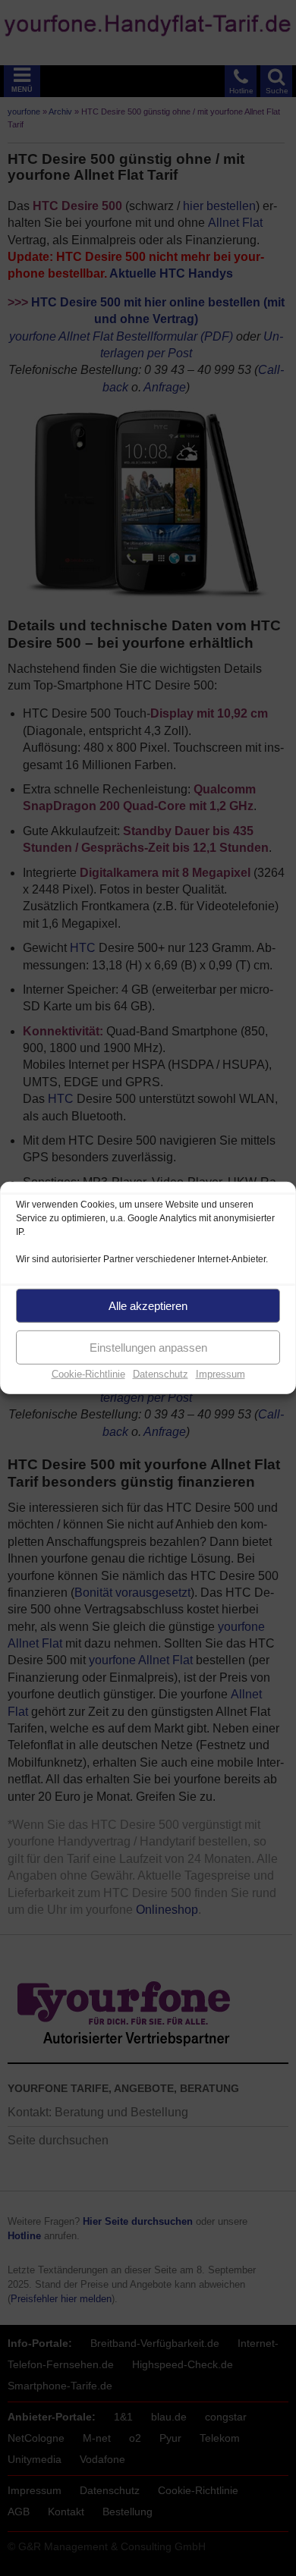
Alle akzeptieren (148, 1305)
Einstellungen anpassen (148, 1347)
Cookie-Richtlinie (88, 1374)
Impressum (220, 1374)
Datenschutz (161, 1374)
